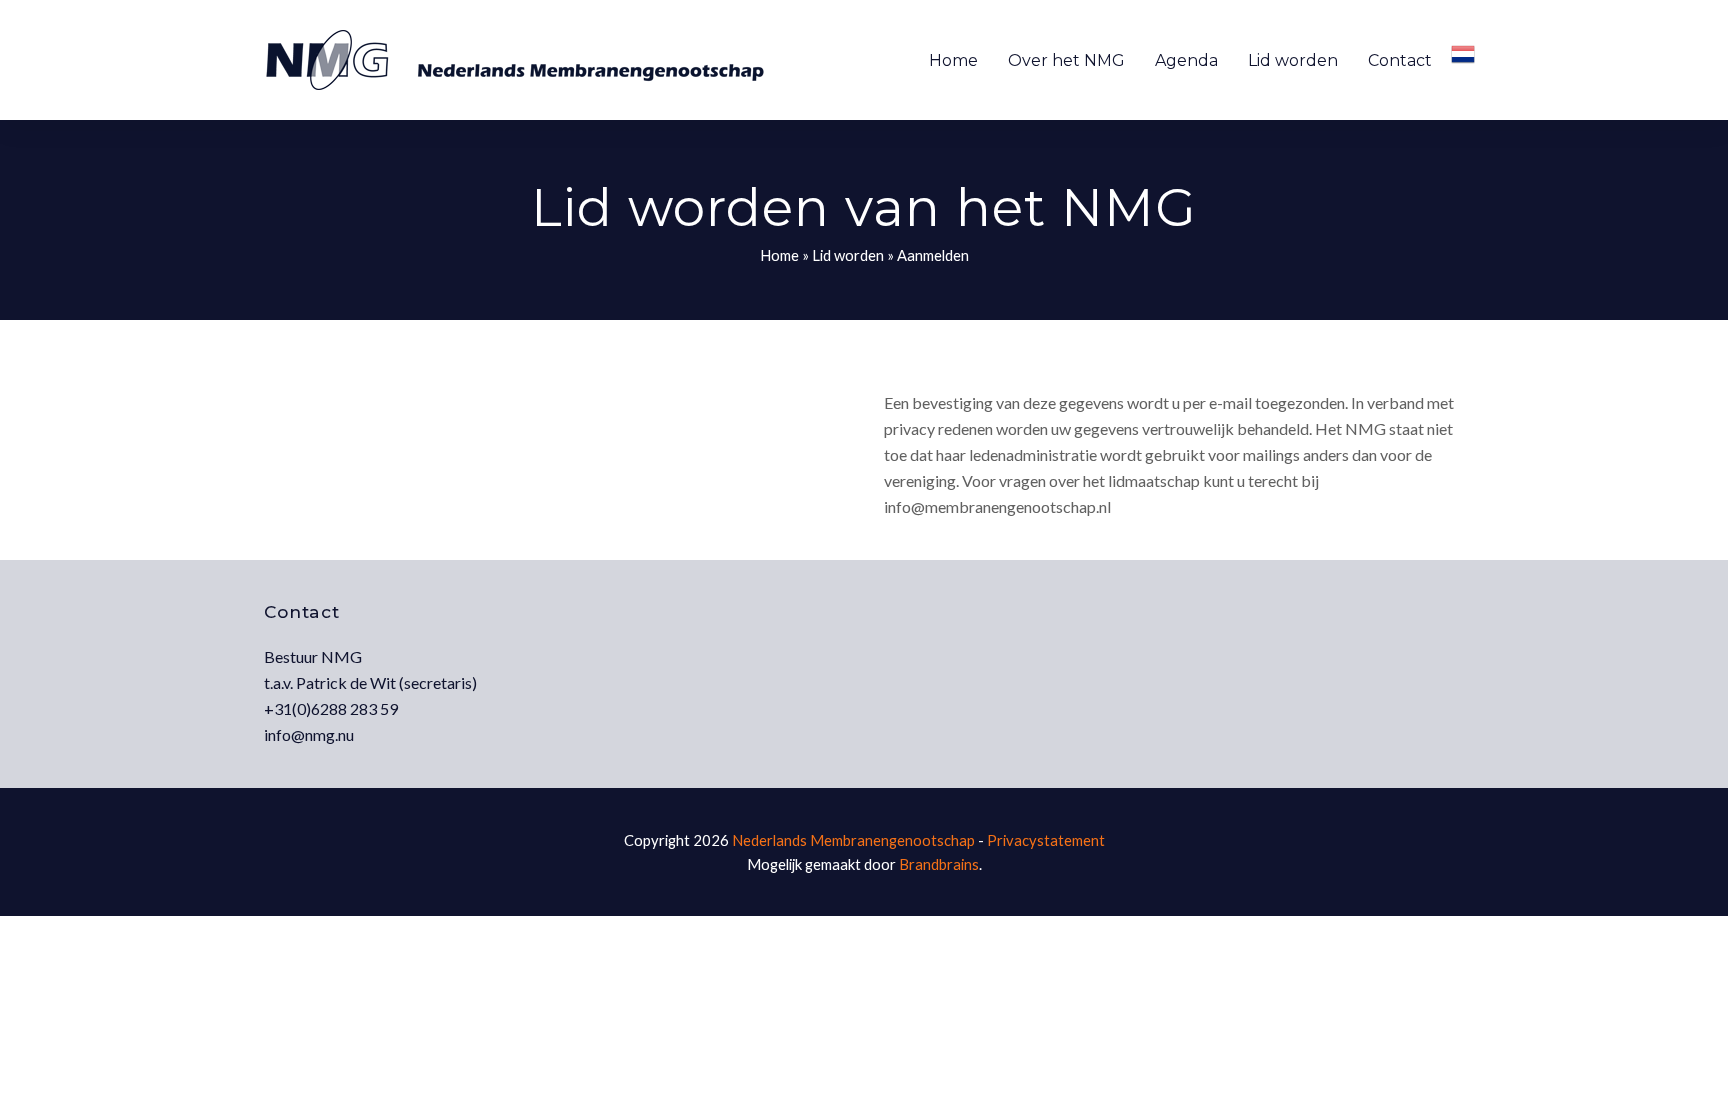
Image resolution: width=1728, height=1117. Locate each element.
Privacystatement (1046, 840)
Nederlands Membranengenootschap (853, 840)
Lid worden (848, 255)
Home (779, 255)
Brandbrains (939, 864)
